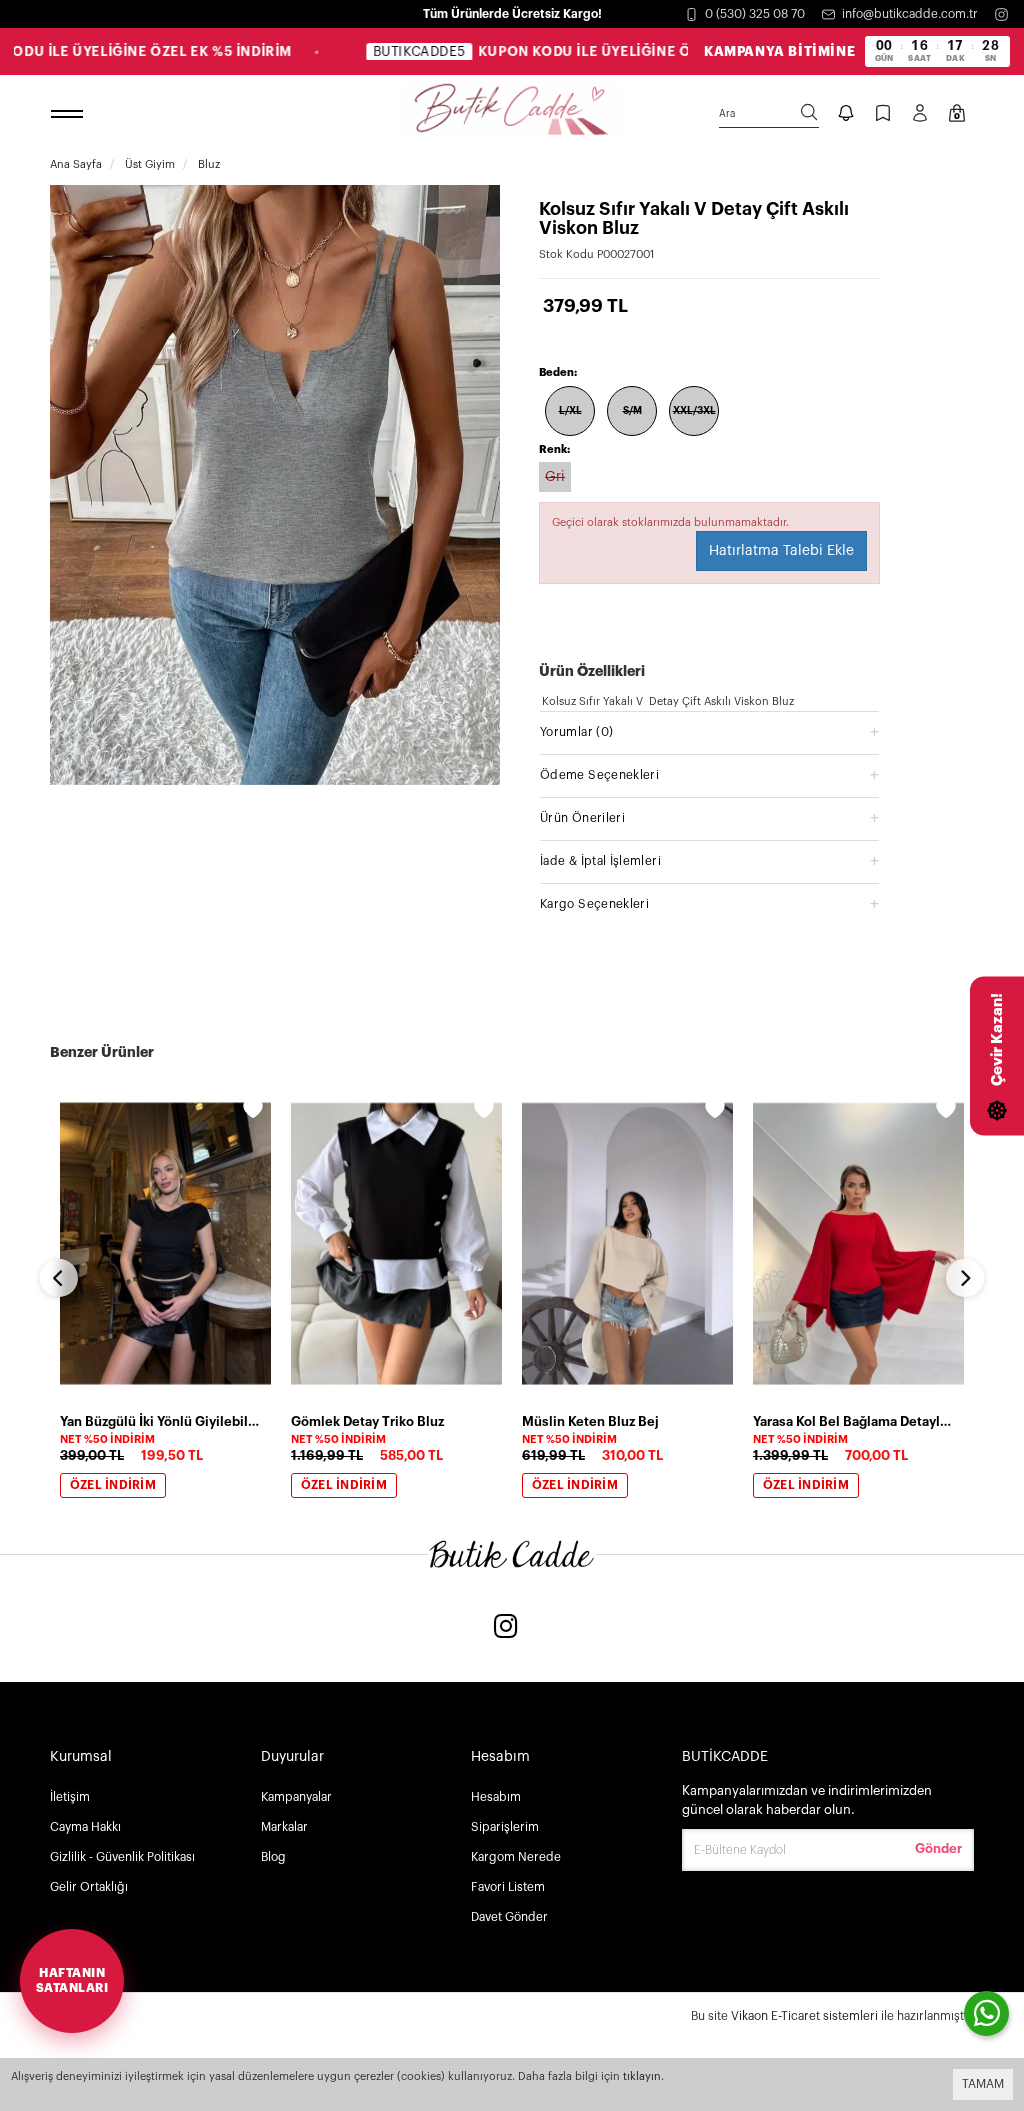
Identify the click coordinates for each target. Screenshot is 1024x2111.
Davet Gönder (509, 1917)
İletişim (70, 1797)
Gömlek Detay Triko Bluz (367, 1421)
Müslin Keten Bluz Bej (590, 1421)
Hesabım (496, 1797)
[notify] (846, 115)
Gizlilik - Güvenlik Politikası (122, 1857)
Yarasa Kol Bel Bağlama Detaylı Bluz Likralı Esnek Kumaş (852, 1421)
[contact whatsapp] (986, 2013)
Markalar (284, 1827)
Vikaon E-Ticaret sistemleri (804, 2016)
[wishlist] (253, 1112)
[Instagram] (1001, 14)
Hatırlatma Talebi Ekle (781, 551)
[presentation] (59, 1278)
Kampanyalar (296, 1797)
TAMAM (983, 2084)
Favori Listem (508, 1887)
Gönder (938, 1848)
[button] (709, 731)
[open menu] (70, 115)
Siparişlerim (505, 1827)
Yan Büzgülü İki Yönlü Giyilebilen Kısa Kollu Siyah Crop (159, 1421)
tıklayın (642, 2076)
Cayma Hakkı (85, 1827)
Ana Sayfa (76, 164)
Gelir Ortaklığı (89, 1887)
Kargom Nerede (516, 1857)
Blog (273, 1857)
